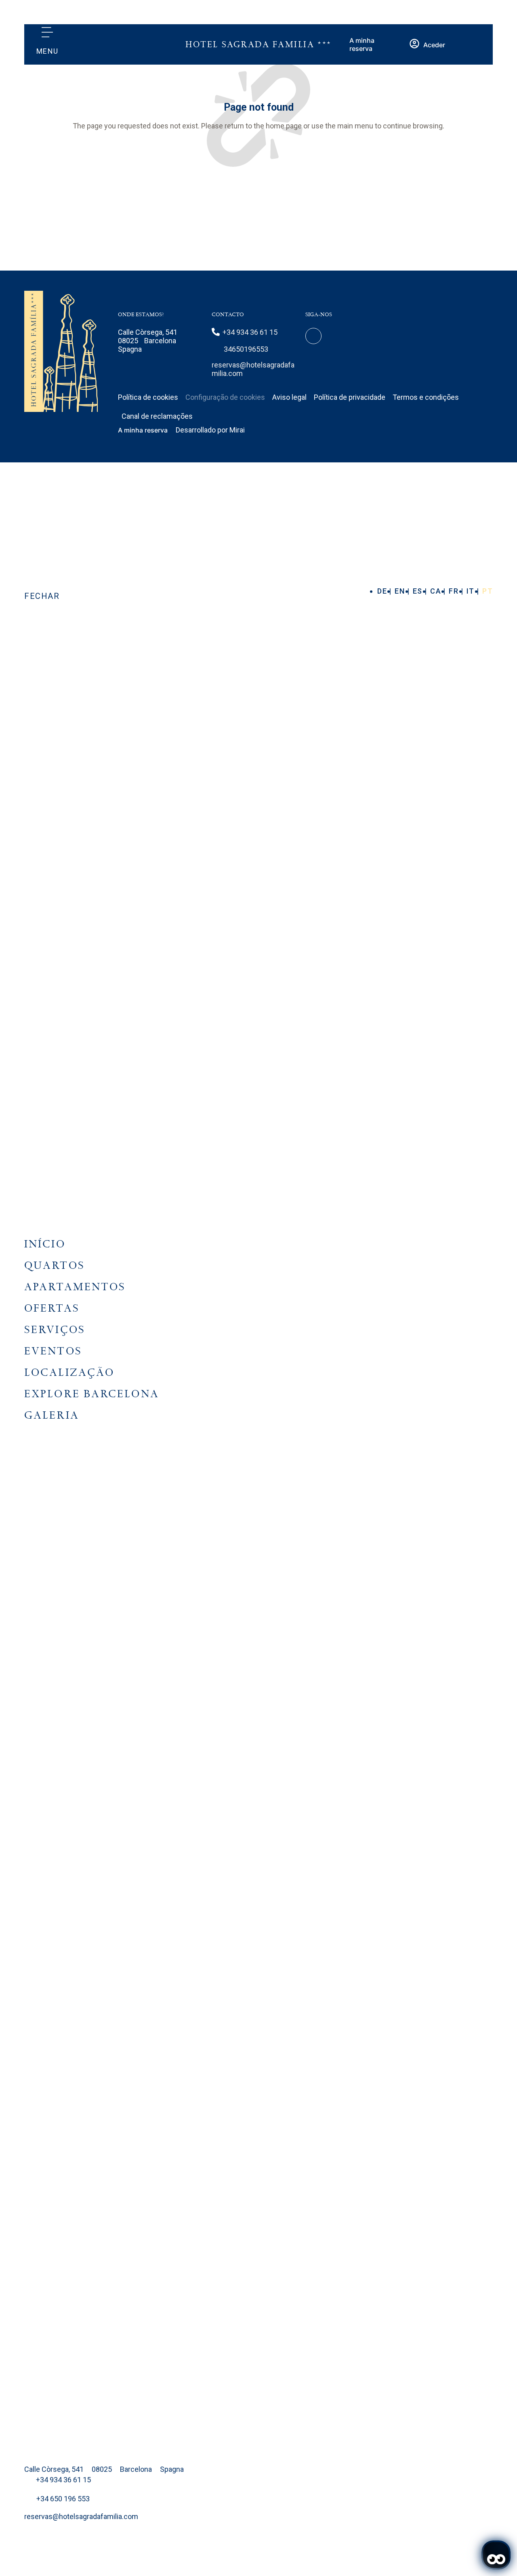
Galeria (52, 1415)
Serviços (55, 1330)
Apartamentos (75, 1287)
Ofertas (52, 1308)
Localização (69, 1372)
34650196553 (246, 349)
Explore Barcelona (92, 1394)
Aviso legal (289, 397)
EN (401, 591)
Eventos (53, 1351)
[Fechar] (42, 577)
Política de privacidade (350, 397)
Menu (47, 51)
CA (437, 591)
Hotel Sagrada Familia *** (258, 45)
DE (383, 591)
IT (472, 591)
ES (419, 591)
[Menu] (47, 32)
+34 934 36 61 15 (250, 332)
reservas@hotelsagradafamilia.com (81, 2516)
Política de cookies (148, 397)
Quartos (55, 1265)
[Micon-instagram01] (313, 336)
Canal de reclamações (157, 416)
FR (455, 591)
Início (45, 1244)
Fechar (42, 596)
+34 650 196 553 (63, 2499)
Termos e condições (426, 397)
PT (488, 591)
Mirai (237, 430)
